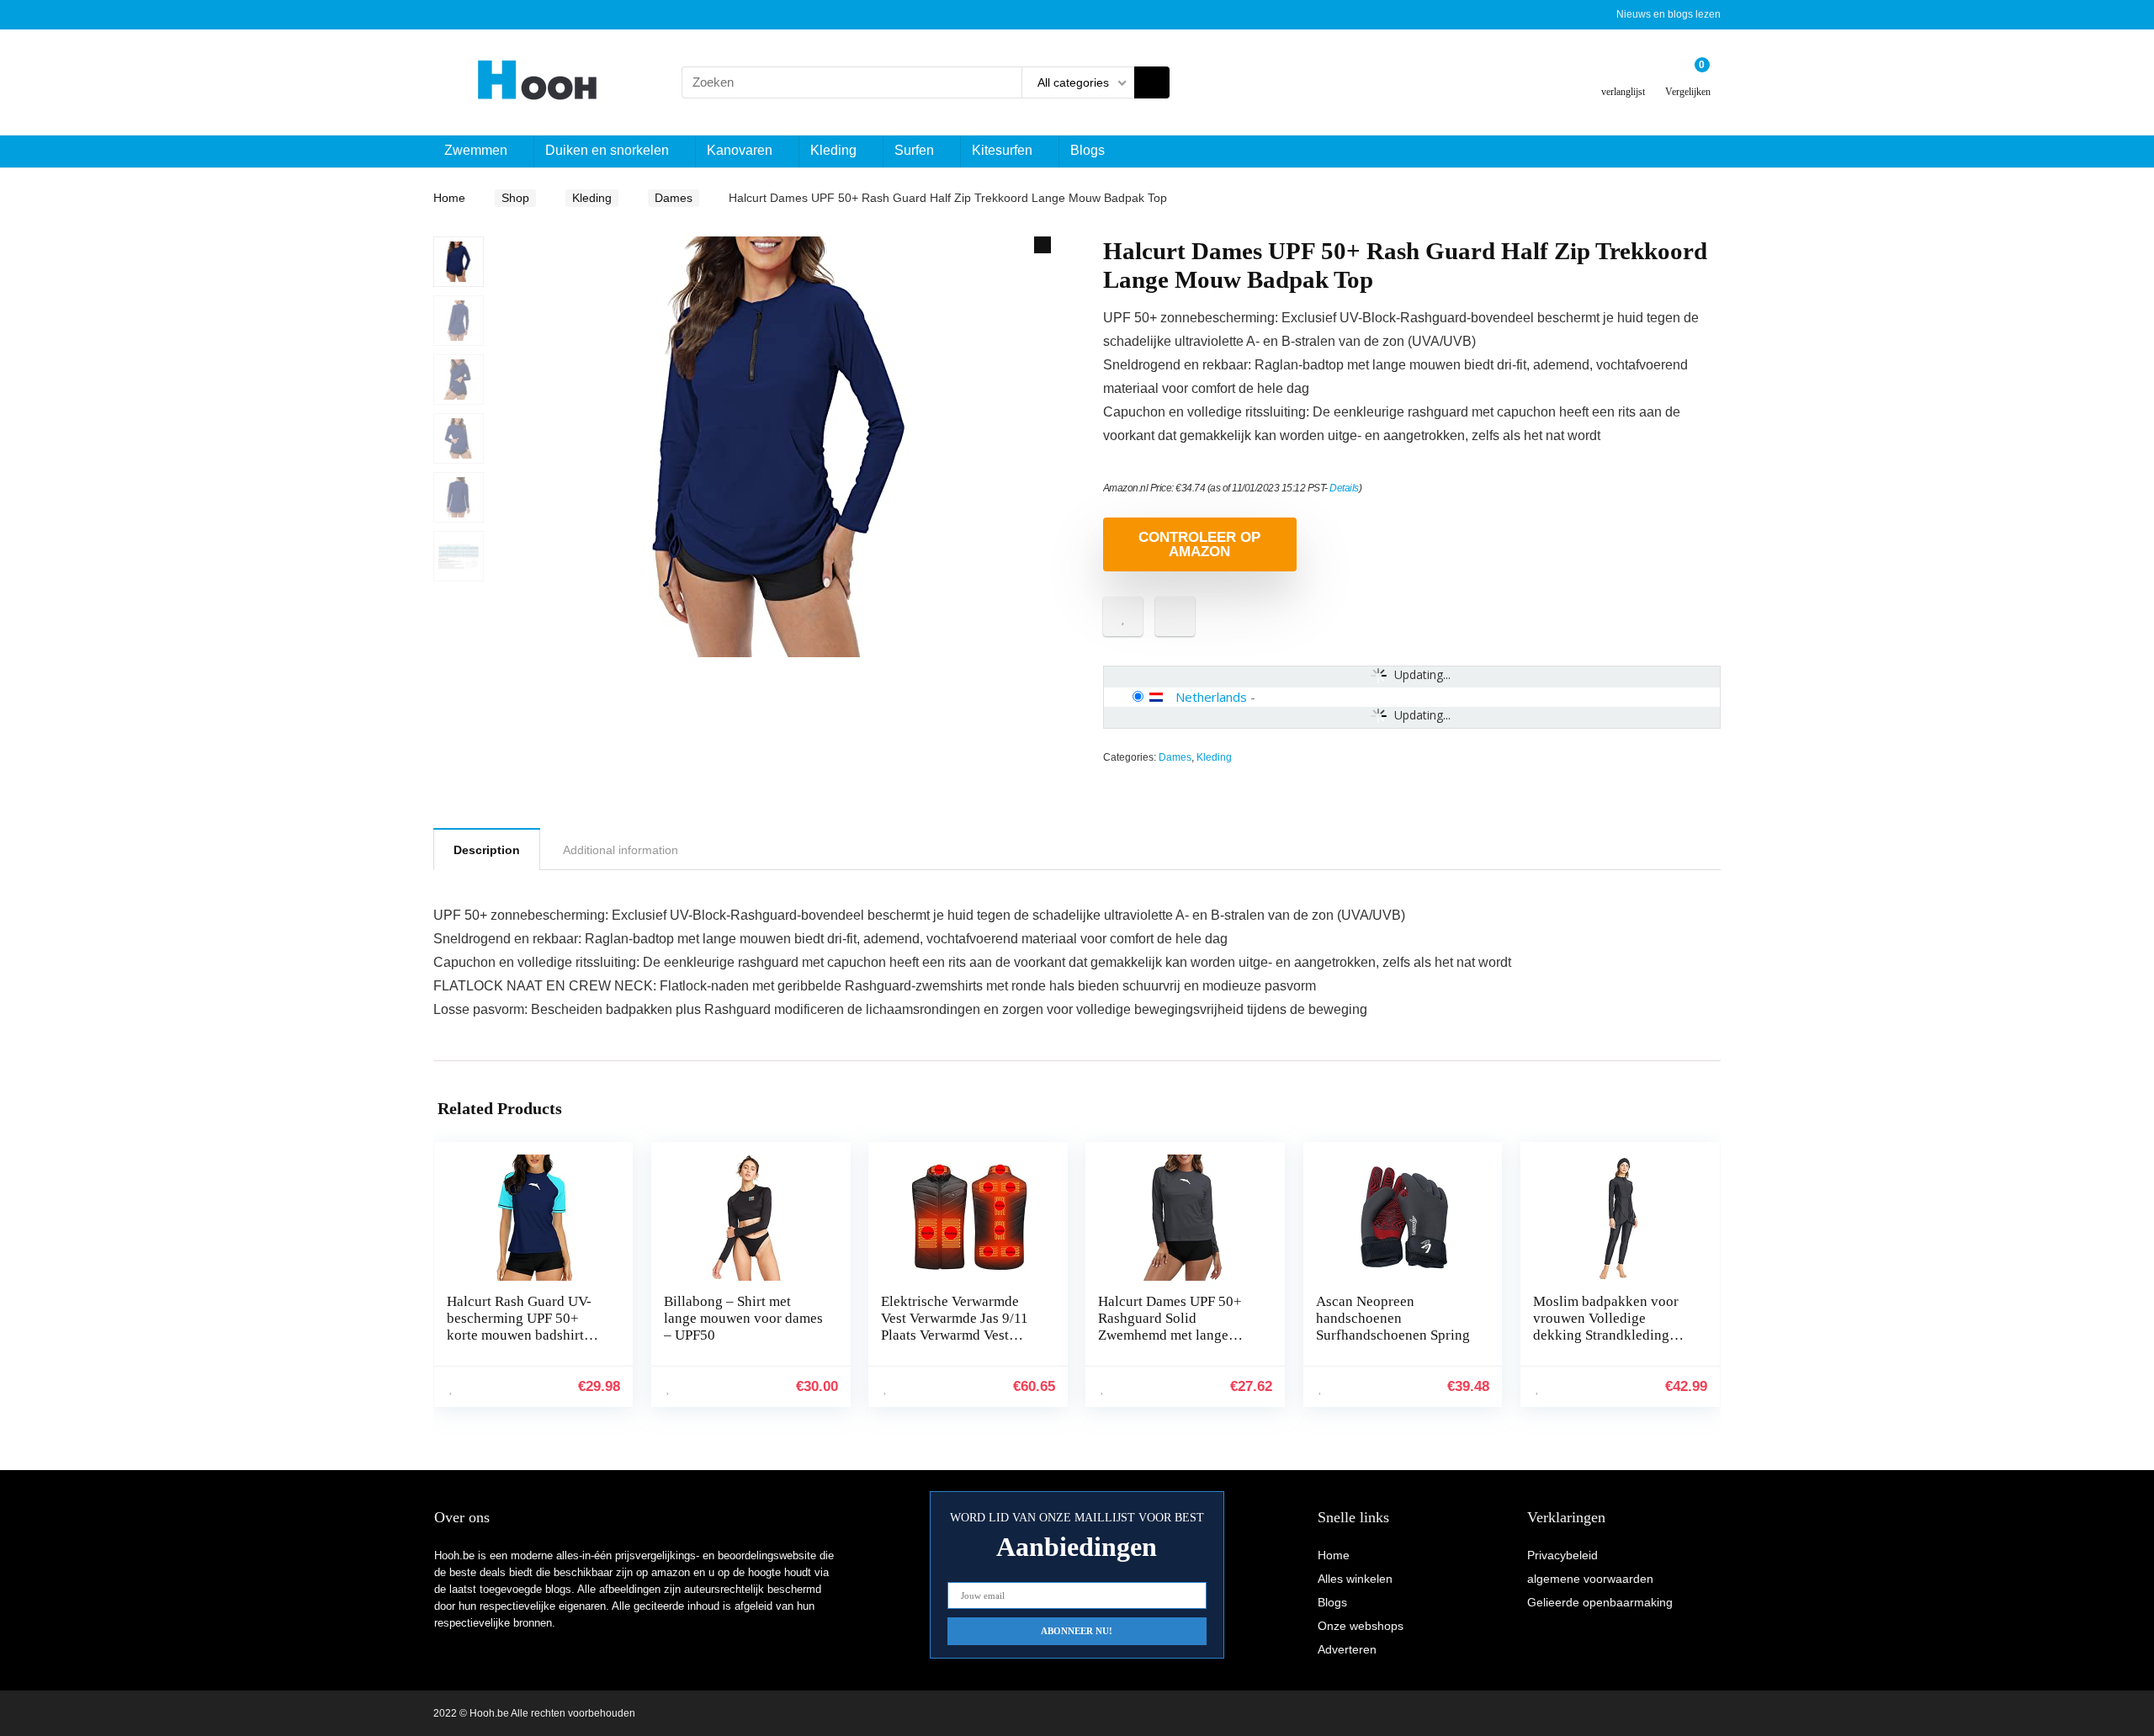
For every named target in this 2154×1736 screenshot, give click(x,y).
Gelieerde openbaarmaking (1600, 1602)
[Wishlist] (1623, 75)
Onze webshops (1361, 1626)
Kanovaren (740, 150)
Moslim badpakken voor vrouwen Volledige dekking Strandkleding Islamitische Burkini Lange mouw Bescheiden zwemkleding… (1608, 1343)
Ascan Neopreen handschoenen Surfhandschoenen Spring (1393, 1318)
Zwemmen (476, 150)
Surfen (914, 150)
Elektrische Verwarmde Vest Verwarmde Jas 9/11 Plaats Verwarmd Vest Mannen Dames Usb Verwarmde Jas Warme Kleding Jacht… (955, 1343)
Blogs (1088, 150)
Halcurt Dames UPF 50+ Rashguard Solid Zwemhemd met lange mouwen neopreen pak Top (1178, 1327)
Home (449, 198)
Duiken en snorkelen (607, 150)
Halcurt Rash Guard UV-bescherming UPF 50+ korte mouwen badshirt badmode (519, 1327)
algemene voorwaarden (1590, 1579)
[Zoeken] (1152, 82)
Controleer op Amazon (1199, 544)
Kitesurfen (1002, 150)
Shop (515, 198)
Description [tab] (487, 850)
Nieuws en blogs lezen (1669, 14)
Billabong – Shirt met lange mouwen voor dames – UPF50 (743, 1318)
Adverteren (1347, 1649)
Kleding (833, 150)
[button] (1043, 245)
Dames (674, 198)
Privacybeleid (1562, 1555)
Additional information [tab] (621, 850)
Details (1344, 488)
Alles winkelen (1355, 1579)
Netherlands (1211, 697)
